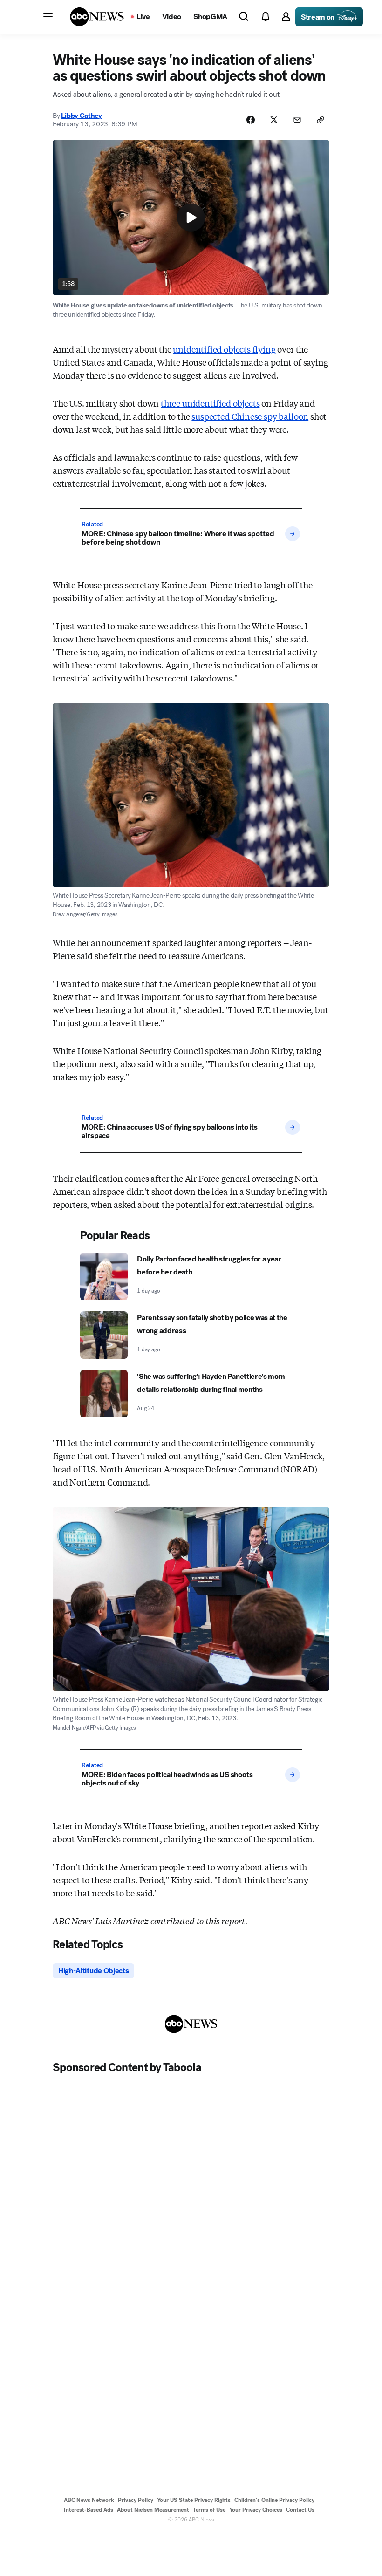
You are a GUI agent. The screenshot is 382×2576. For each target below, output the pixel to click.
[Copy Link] (321, 120)
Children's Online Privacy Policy (274, 2500)
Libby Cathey (81, 116)
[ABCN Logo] (97, 17)
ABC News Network (89, 2500)
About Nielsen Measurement (153, 2510)
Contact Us (300, 2510)
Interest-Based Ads (89, 2510)
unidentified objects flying (224, 349)
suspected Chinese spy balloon (250, 416)
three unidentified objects (210, 403)
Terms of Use (209, 2510)
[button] (48, 17)
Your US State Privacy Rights (194, 2500)
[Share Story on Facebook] (251, 120)
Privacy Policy (136, 2500)
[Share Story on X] (274, 120)
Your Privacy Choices (256, 2510)
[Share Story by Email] (297, 120)
